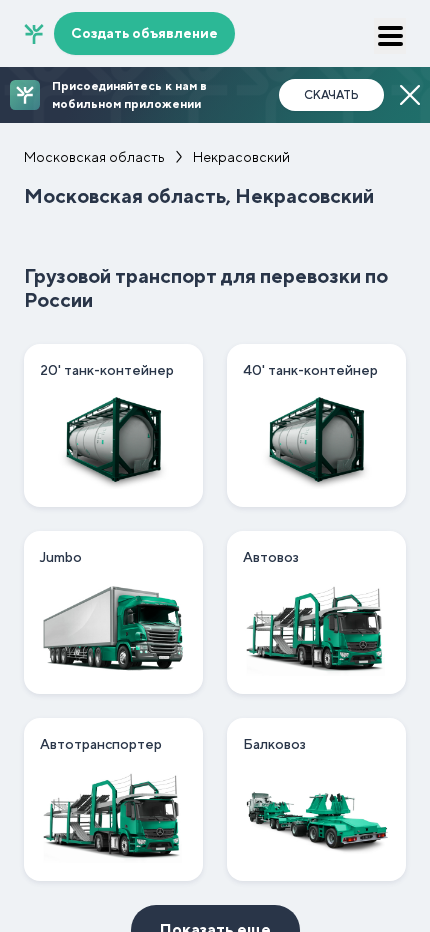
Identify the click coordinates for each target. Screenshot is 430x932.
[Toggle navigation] (390, 36)
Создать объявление (144, 33)
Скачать (331, 95)
